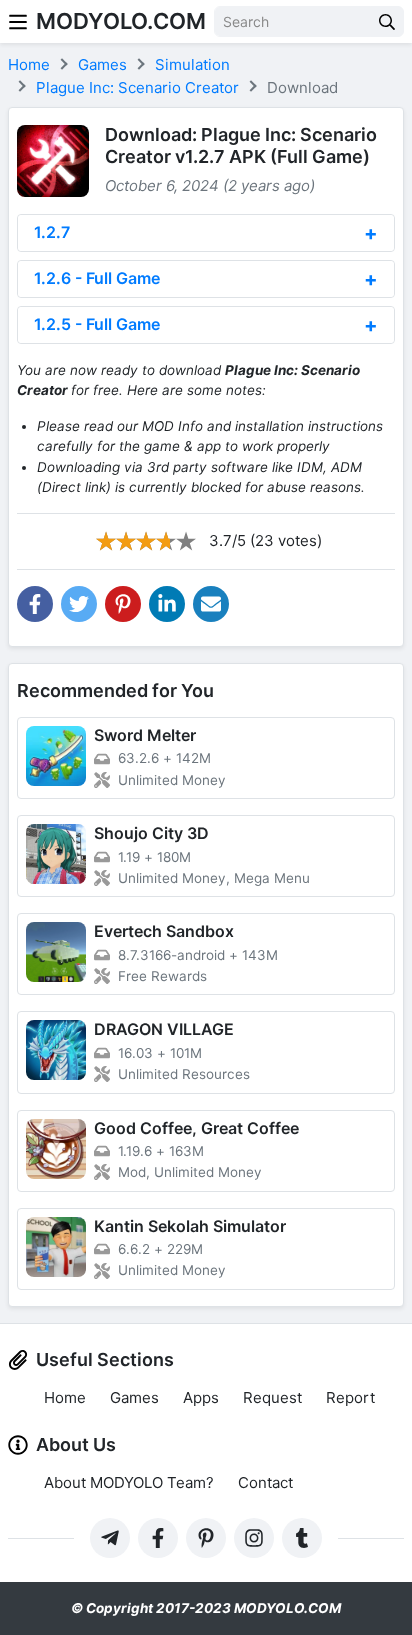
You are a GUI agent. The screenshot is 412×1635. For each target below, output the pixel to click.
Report (350, 1397)
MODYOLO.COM (121, 21)
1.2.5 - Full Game (97, 324)
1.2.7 (52, 232)
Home (65, 1397)
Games (134, 1397)
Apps (201, 1397)
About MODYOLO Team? (129, 1482)
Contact (265, 1482)
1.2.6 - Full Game (97, 278)
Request (272, 1397)
